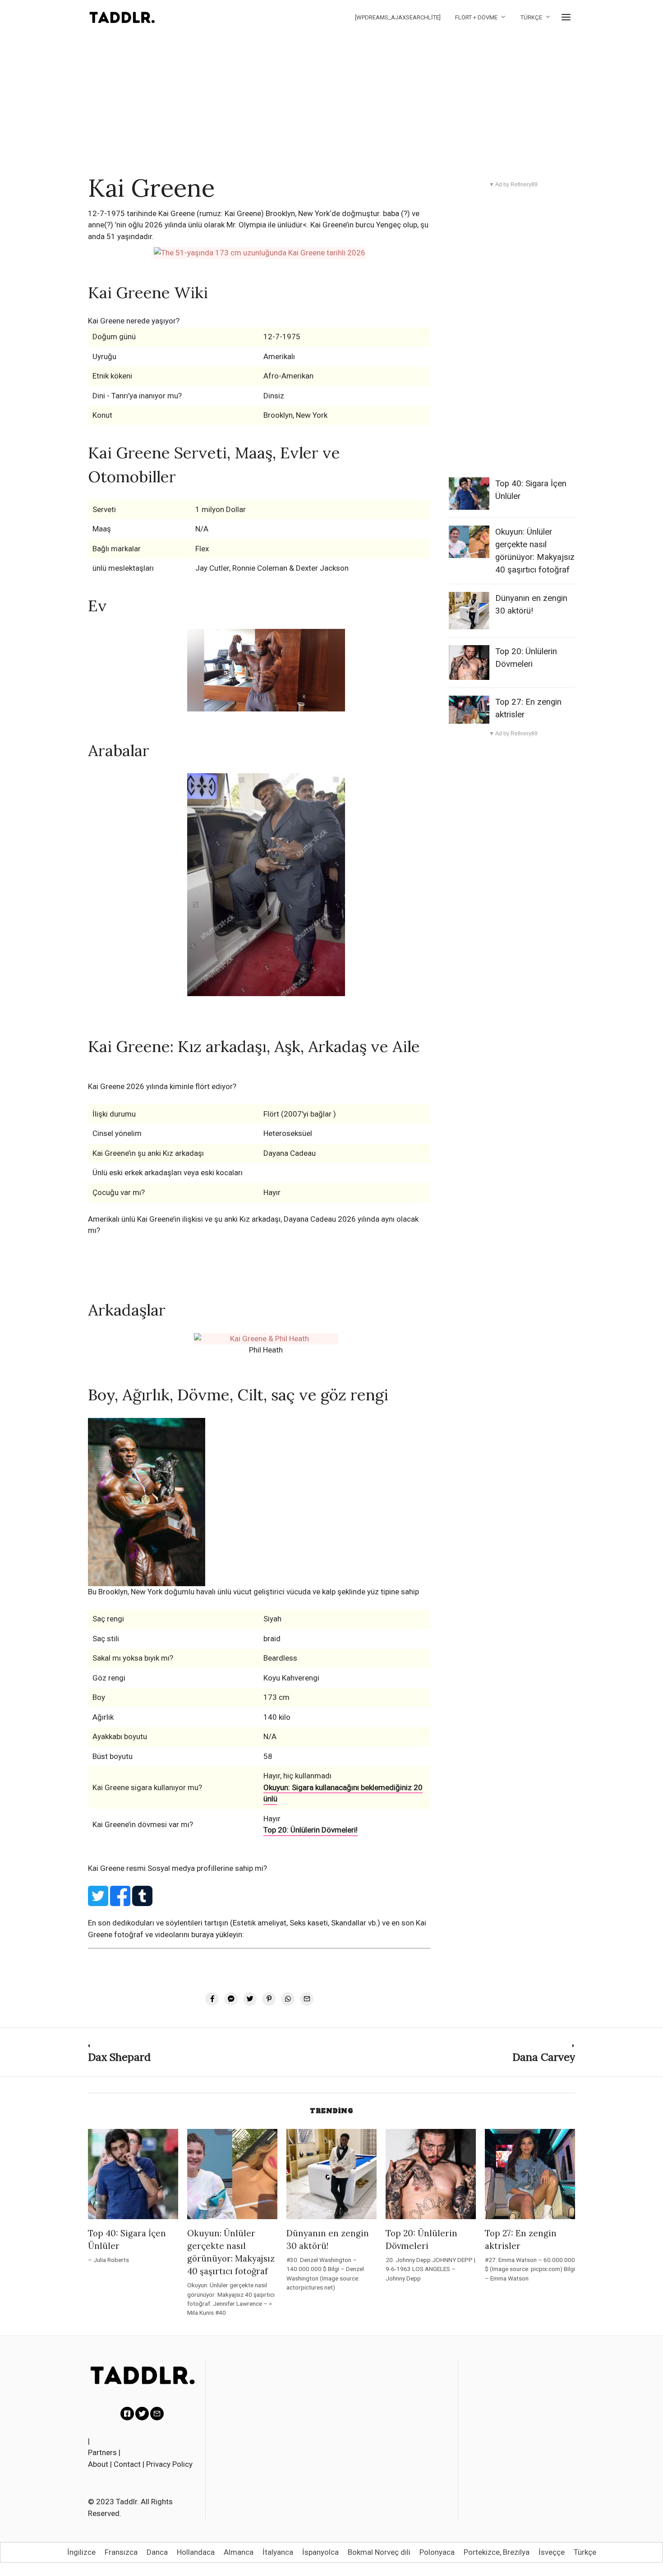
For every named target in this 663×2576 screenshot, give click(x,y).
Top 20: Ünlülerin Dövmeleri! (311, 1830)
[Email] (157, 2414)
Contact (127, 2464)
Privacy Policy (169, 2464)
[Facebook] (127, 2414)
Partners (102, 2452)
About (98, 2464)
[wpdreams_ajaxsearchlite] (398, 17)
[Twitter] (142, 2414)
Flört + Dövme (476, 17)
